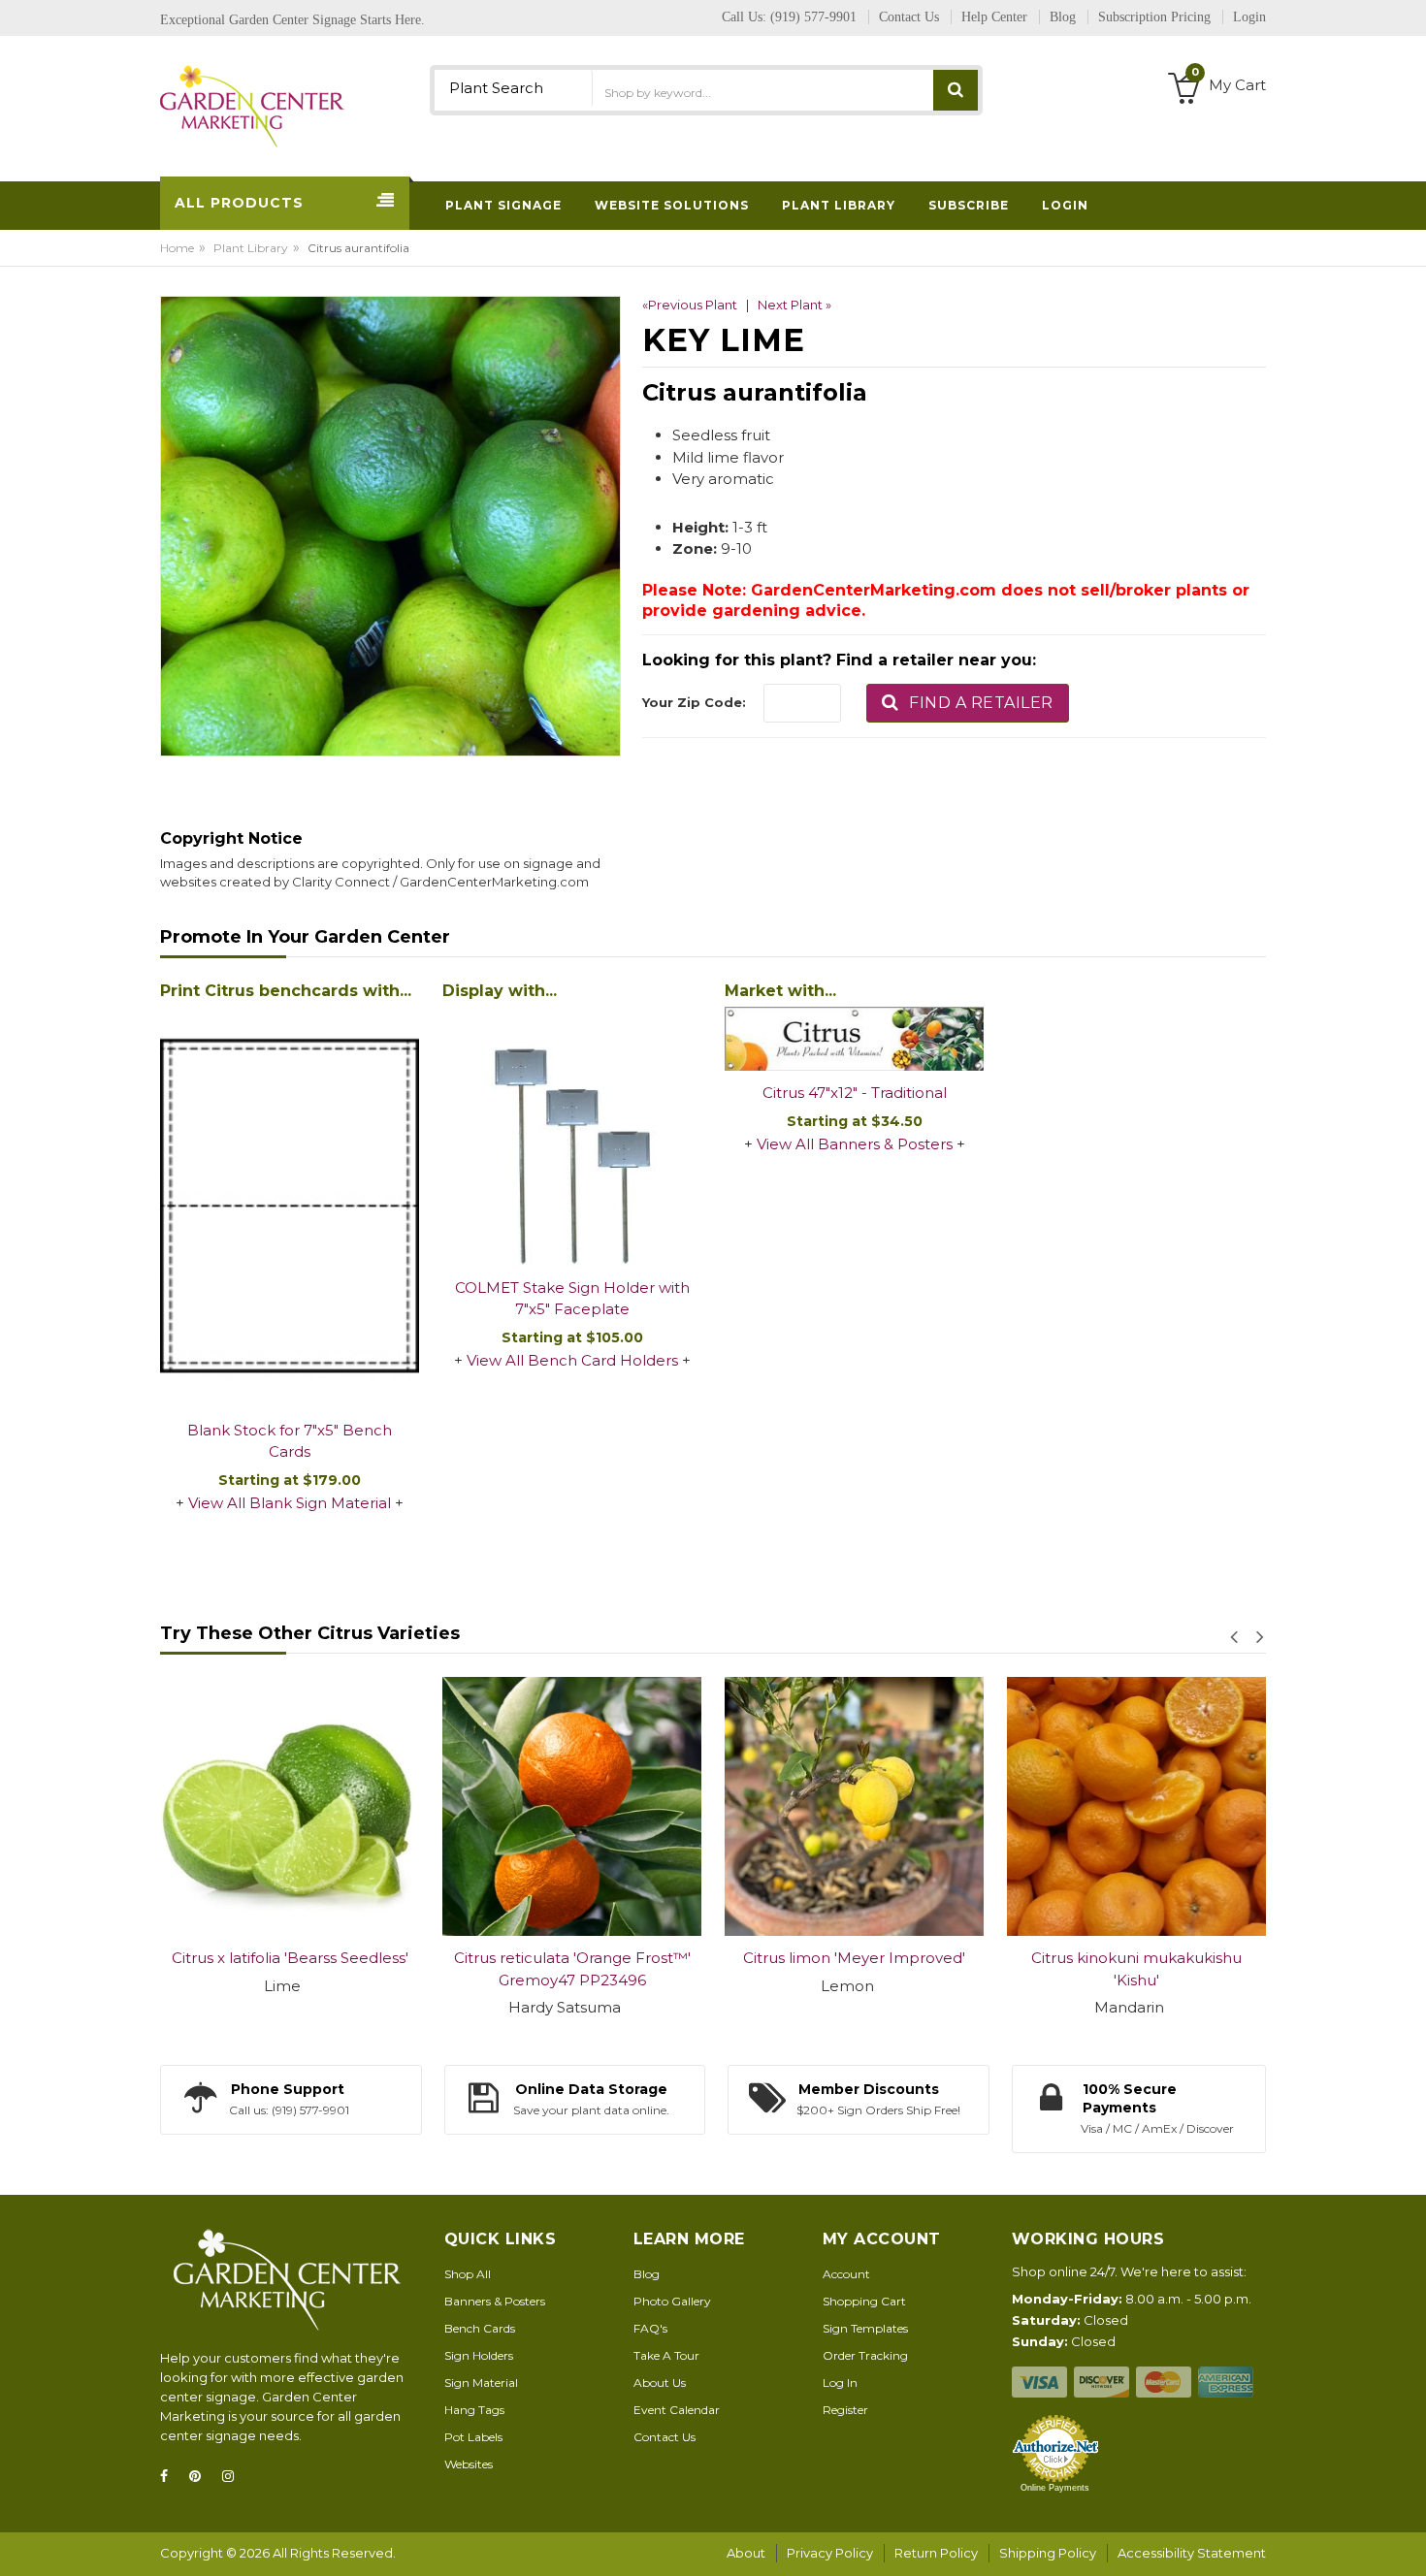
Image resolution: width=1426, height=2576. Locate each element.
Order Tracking (865, 2355)
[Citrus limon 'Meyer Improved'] (804, 1806)
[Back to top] (1406, 2541)
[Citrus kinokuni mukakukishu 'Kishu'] (1086, 1806)
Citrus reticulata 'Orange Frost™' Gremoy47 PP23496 (522, 1969)
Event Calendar (677, 2410)
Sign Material (481, 2383)
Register (845, 2410)
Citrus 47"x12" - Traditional (855, 1093)
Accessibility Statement (1192, 2553)
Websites (469, 2464)
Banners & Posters (495, 2301)
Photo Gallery (672, 2301)
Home (177, 248)
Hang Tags (474, 2410)
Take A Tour (666, 2355)
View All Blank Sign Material (290, 1503)
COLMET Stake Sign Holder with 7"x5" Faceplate (572, 1299)
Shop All (468, 2274)
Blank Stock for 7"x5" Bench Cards (290, 1441)
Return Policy (936, 2553)
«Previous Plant (690, 305)
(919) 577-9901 (813, 17)
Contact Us (664, 2437)
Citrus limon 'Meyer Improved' (804, 1958)
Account (846, 2274)
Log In (840, 2383)
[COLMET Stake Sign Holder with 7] (572, 1136)
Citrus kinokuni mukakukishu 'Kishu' (1086, 1969)
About (746, 2553)
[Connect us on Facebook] (170, 2477)
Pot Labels (473, 2437)
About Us (660, 2383)
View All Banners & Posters (855, 1144)
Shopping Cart (864, 2301)
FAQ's (650, 2328)
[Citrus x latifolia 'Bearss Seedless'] (239, 1806)
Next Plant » (794, 305)
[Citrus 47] (854, 1039)
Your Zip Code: (694, 702)
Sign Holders (479, 2355)
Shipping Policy (1048, 2553)
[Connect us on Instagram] (234, 2477)
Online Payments (1055, 2488)
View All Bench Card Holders (572, 1360)
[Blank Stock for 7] (290, 1207)
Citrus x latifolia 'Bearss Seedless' (240, 1958)
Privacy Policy (830, 2553)
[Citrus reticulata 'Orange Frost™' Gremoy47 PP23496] (521, 1806)
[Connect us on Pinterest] (201, 2477)
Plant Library (251, 248)
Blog (647, 2274)
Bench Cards (480, 2328)
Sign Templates (865, 2328)
